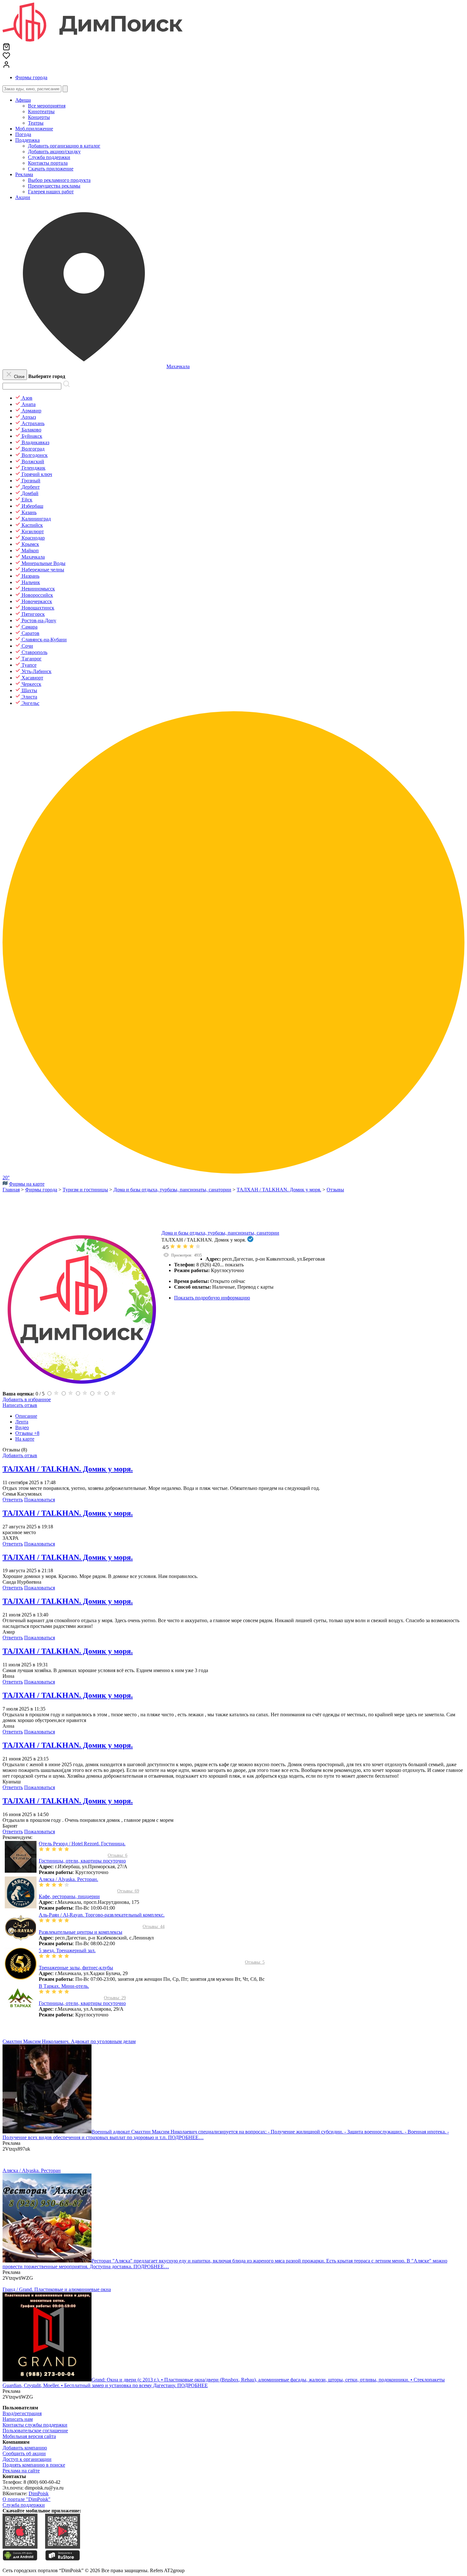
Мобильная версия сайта (29, 2436)
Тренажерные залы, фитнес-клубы (76, 1968)
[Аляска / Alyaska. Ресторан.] (21, 1907)
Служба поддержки (24, 2505)
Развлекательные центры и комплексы (81, 1932)
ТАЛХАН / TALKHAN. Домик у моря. (68, 1469)
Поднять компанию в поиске (34, 2465)
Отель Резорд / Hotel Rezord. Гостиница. (82, 1844)
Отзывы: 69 (128, 1891)
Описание (26, 1416)
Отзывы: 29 (115, 1998)
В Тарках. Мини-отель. (64, 1986)
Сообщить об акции (24, 2453)
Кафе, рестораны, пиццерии (69, 1896)
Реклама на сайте (21, 2471)
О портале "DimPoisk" (27, 2499)
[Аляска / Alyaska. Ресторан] (47, 2261)
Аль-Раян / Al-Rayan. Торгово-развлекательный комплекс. (102, 1915)
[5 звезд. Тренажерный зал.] (21, 1978)
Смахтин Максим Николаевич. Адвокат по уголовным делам (69, 2041)
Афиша (23, 100)
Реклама (24, 174)
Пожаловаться (40, 1500)
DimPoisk (39, 2493)
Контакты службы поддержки (35, 2425)
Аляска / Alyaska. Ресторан (32, 2170)
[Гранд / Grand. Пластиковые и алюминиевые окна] (47, 2380)
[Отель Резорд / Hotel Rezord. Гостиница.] (21, 1871)
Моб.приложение (34, 129)
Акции (23, 197)
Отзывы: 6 (118, 1855)
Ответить (13, 1500)
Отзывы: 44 (154, 1927)
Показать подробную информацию (212, 1298)
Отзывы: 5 (255, 1962)
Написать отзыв (20, 1405)
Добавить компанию (25, 2448)
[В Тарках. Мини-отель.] (21, 2013)
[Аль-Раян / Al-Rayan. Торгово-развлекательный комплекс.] (21, 1942)
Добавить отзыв (20, 1455)
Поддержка (27, 140)
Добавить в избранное (27, 1399)
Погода (23, 134)
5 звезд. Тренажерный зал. (67, 1950)
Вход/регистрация (22, 2413)
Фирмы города (31, 77)
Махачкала (178, 366)
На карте (25, 1439)
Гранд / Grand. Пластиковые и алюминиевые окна (57, 2289)
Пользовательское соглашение (35, 2431)
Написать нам (18, 2419)
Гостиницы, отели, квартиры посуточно (82, 1861)
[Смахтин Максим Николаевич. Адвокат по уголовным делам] (47, 2132)
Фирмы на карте (27, 1184)
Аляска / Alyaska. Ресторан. (68, 1879)
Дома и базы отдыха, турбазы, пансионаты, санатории (220, 1233)
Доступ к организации (27, 2459)
